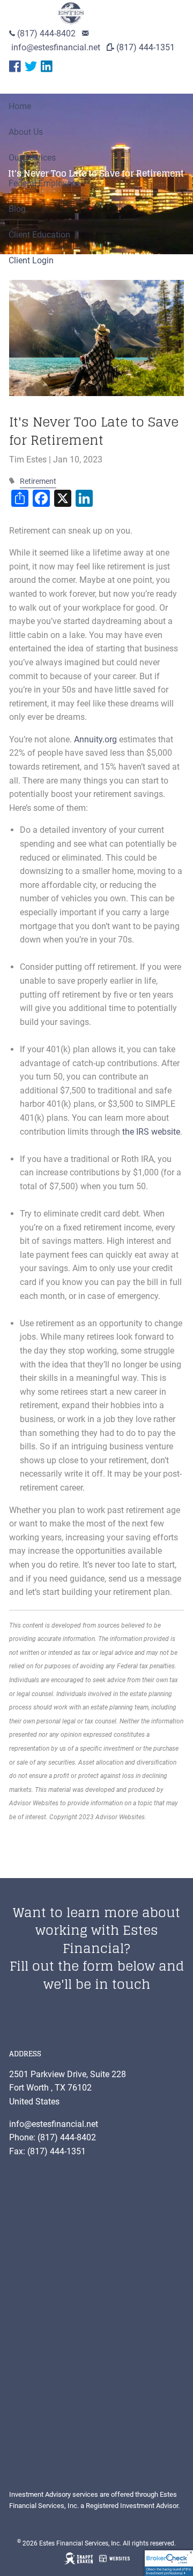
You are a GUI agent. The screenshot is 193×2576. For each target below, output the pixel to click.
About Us (26, 132)
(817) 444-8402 (46, 33)
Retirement (38, 481)
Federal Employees (44, 183)
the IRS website (151, 1132)
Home (20, 106)
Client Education (39, 235)
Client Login (31, 260)
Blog (17, 209)
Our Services (32, 158)
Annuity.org (95, 739)
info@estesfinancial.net (56, 47)
